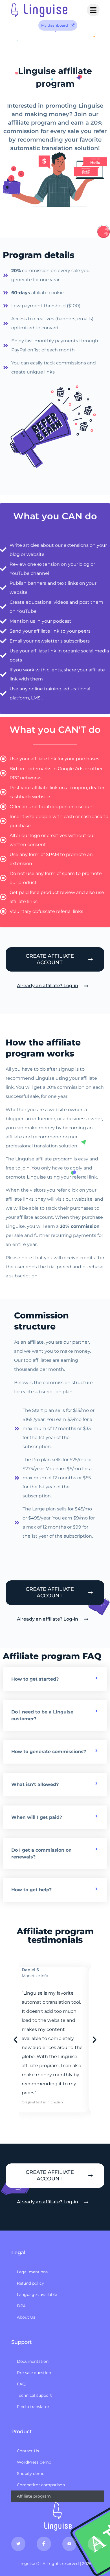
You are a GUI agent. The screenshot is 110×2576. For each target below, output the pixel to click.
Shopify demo (31, 2473)
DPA (21, 2306)
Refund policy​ (30, 2283)
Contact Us (28, 2451)
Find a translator (33, 2407)
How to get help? (31, 1890)
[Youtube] (69, 2544)
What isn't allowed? (35, 1784)
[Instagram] (95, 2544)
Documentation (33, 2361)
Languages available (37, 2295)
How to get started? (35, 1679)
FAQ (21, 2384)
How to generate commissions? (49, 1752)
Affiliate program (34, 2496)
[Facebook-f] (44, 2544)
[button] (55, 1679)
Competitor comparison (41, 2485)
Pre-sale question (34, 2373)
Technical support (34, 2395)
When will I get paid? (37, 1817)
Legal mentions (32, 2272)
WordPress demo (34, 2462)
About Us (26, 2317)
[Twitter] (18, 2544)
